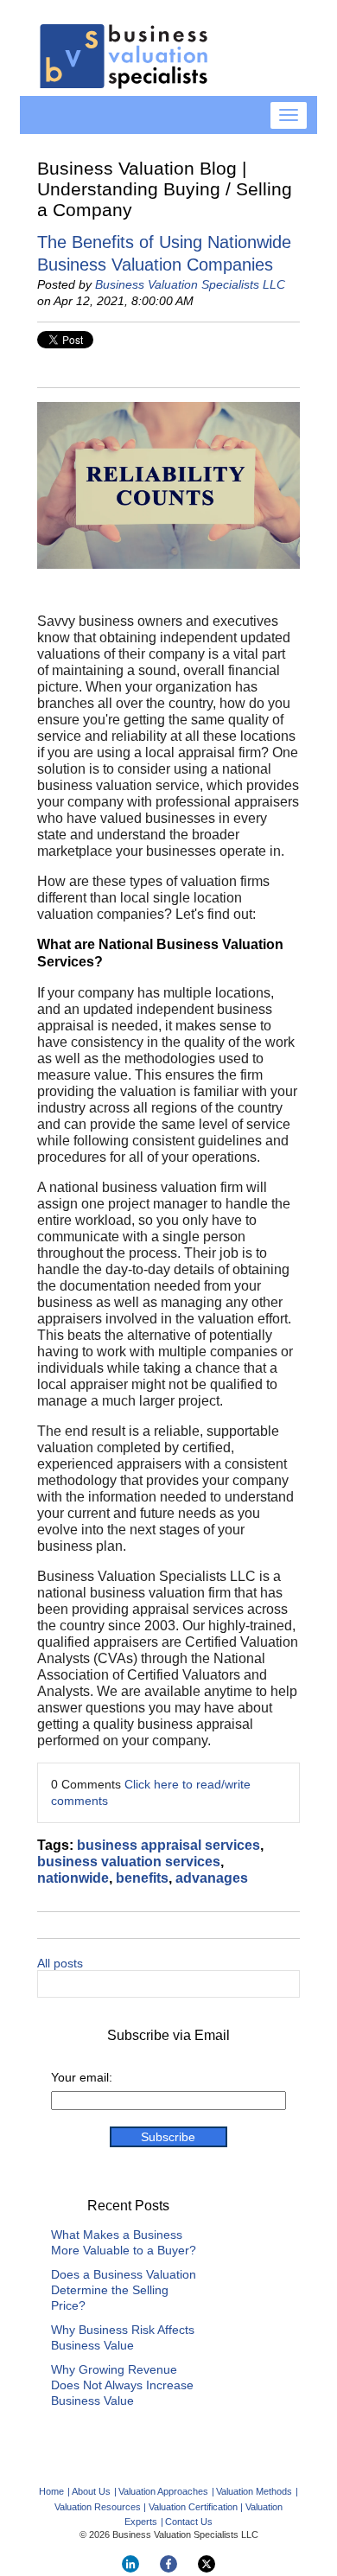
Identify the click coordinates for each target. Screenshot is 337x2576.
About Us (91, 2491)
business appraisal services (168, 1845)
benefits (142, 1878)
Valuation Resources (98, 2507)
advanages (212, 1878)
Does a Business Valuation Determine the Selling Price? (124, 2290)
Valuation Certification (193, 2507)
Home (51, 2491)
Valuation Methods (254, 2491)
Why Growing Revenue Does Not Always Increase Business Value (122, 2385)
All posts (60, 1963)
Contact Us (189, 2522)
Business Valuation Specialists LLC (190, 284)
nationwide (73, 1878)
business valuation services (129, 1862)
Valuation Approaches (163, 2491)
